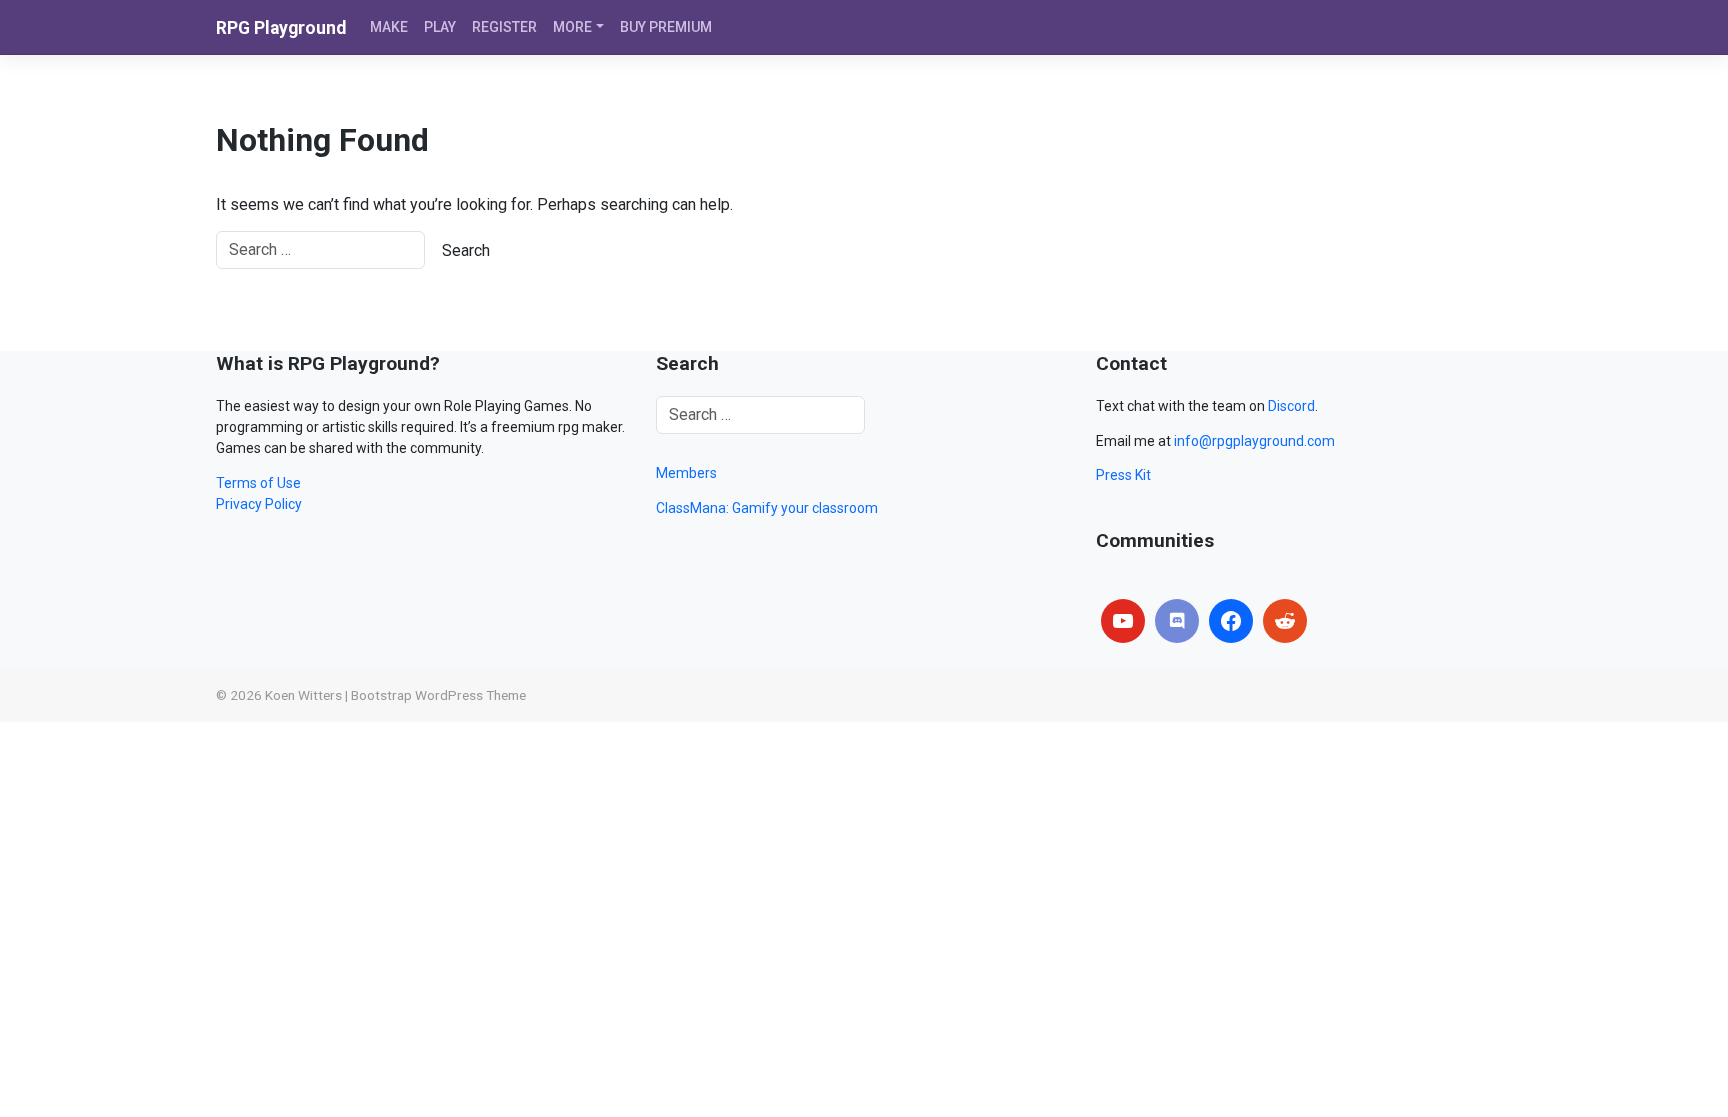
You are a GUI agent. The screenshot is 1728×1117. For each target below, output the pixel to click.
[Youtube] (1123, 621)
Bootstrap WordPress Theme (438, 695)
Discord (1291, 406)
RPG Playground (281, 28)
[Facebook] (1231, 621)
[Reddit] (1285, 621)
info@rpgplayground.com (1254, 441)
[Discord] (1177, 621)
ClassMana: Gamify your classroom (767, 508)
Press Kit (1123, 475)
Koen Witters (303, 695)
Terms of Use (258, 483)
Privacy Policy (259, 504)
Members (686, 473)
